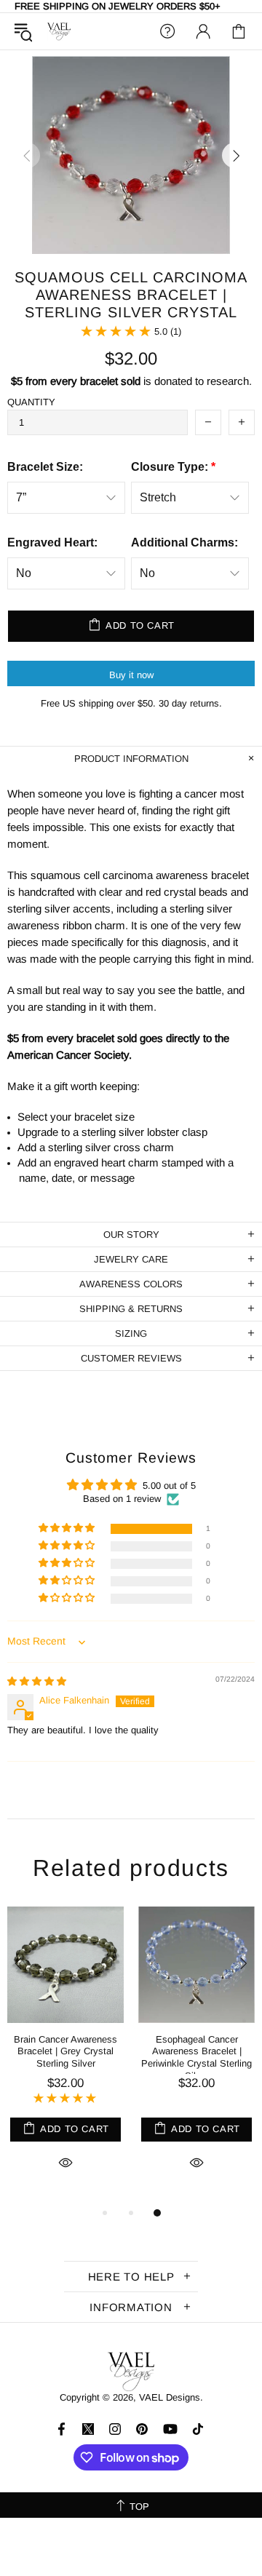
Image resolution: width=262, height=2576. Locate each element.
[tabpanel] (65, 2055)
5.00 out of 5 (169, 1486)
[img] (37, 1681)
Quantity (31, 402)
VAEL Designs (59, 32)
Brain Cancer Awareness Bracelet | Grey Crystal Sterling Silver (65, 2052)
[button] (68, 1528)
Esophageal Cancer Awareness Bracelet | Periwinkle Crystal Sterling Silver (196, 2058)
